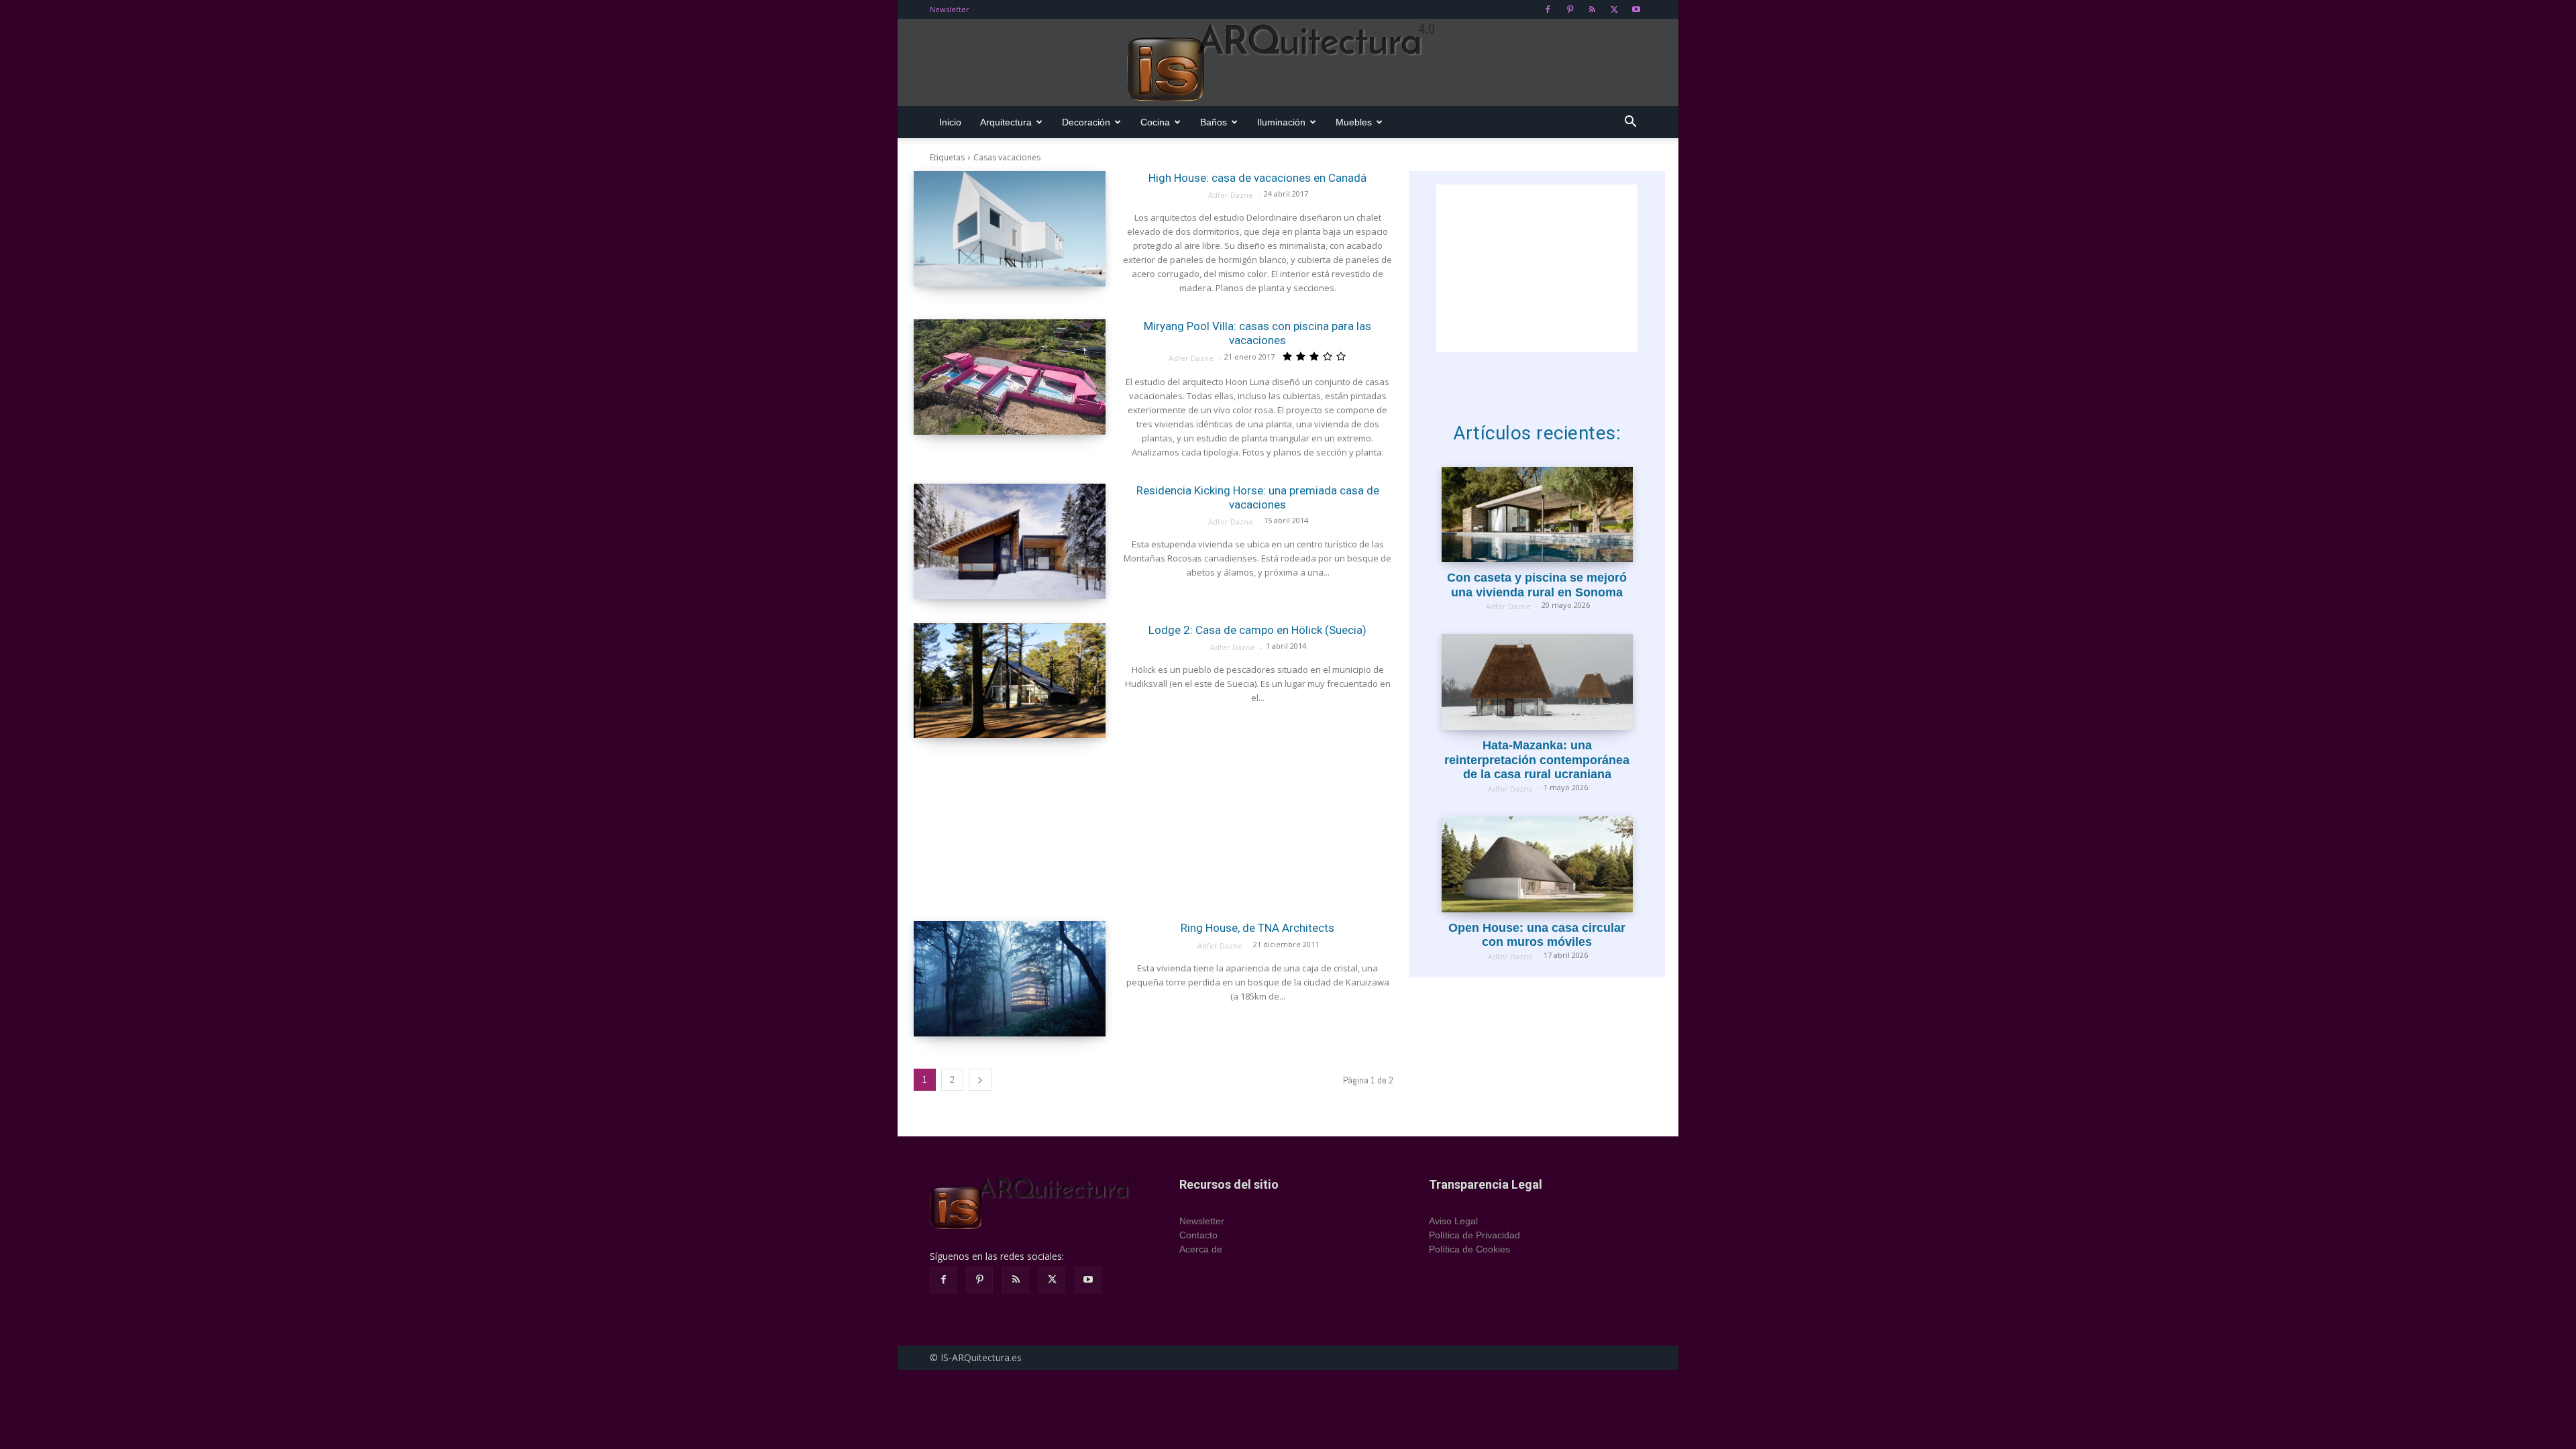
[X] (1614, 9)
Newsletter (950, 9)
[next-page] (980, 1080)
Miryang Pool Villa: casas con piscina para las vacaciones (1257, 333)
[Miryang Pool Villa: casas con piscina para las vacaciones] (1010, 377)
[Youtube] (1636, 9)
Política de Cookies (1469, 1249)
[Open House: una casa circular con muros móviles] (1537, 864)
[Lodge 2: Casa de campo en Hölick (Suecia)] (1010, 681)
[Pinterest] (1570, 9)
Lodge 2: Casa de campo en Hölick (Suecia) (1257, 630)
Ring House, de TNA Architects (1257, 928)
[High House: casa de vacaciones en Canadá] (1010, 229)
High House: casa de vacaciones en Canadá (1257, 178)
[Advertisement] (1153, 829)
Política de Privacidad (1474, 1235)
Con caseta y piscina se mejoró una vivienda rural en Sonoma (1537, 585)
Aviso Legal (1453, 1221)
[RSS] (1592, 9)
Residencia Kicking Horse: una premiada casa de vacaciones (1258, 497)
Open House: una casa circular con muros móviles (1537, 935)
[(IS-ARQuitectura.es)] (1288, 63)
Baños (1214, 122)
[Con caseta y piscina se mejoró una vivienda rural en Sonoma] (1537, 515)
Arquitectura (1006, 122)
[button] (1630, 123)
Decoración (1086, 122)
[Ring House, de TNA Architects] (1010, 979)
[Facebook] (1548, 9)
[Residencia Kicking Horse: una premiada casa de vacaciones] (1010, 541)
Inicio (950, 122)
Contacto (1198, 1235)
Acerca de (1201, 1249)
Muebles (1354, 122)
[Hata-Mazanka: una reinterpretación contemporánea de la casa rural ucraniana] (1537, 682)
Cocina (1155, 122)
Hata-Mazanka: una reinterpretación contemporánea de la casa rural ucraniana (1537, 760)
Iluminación (1281, 122)
